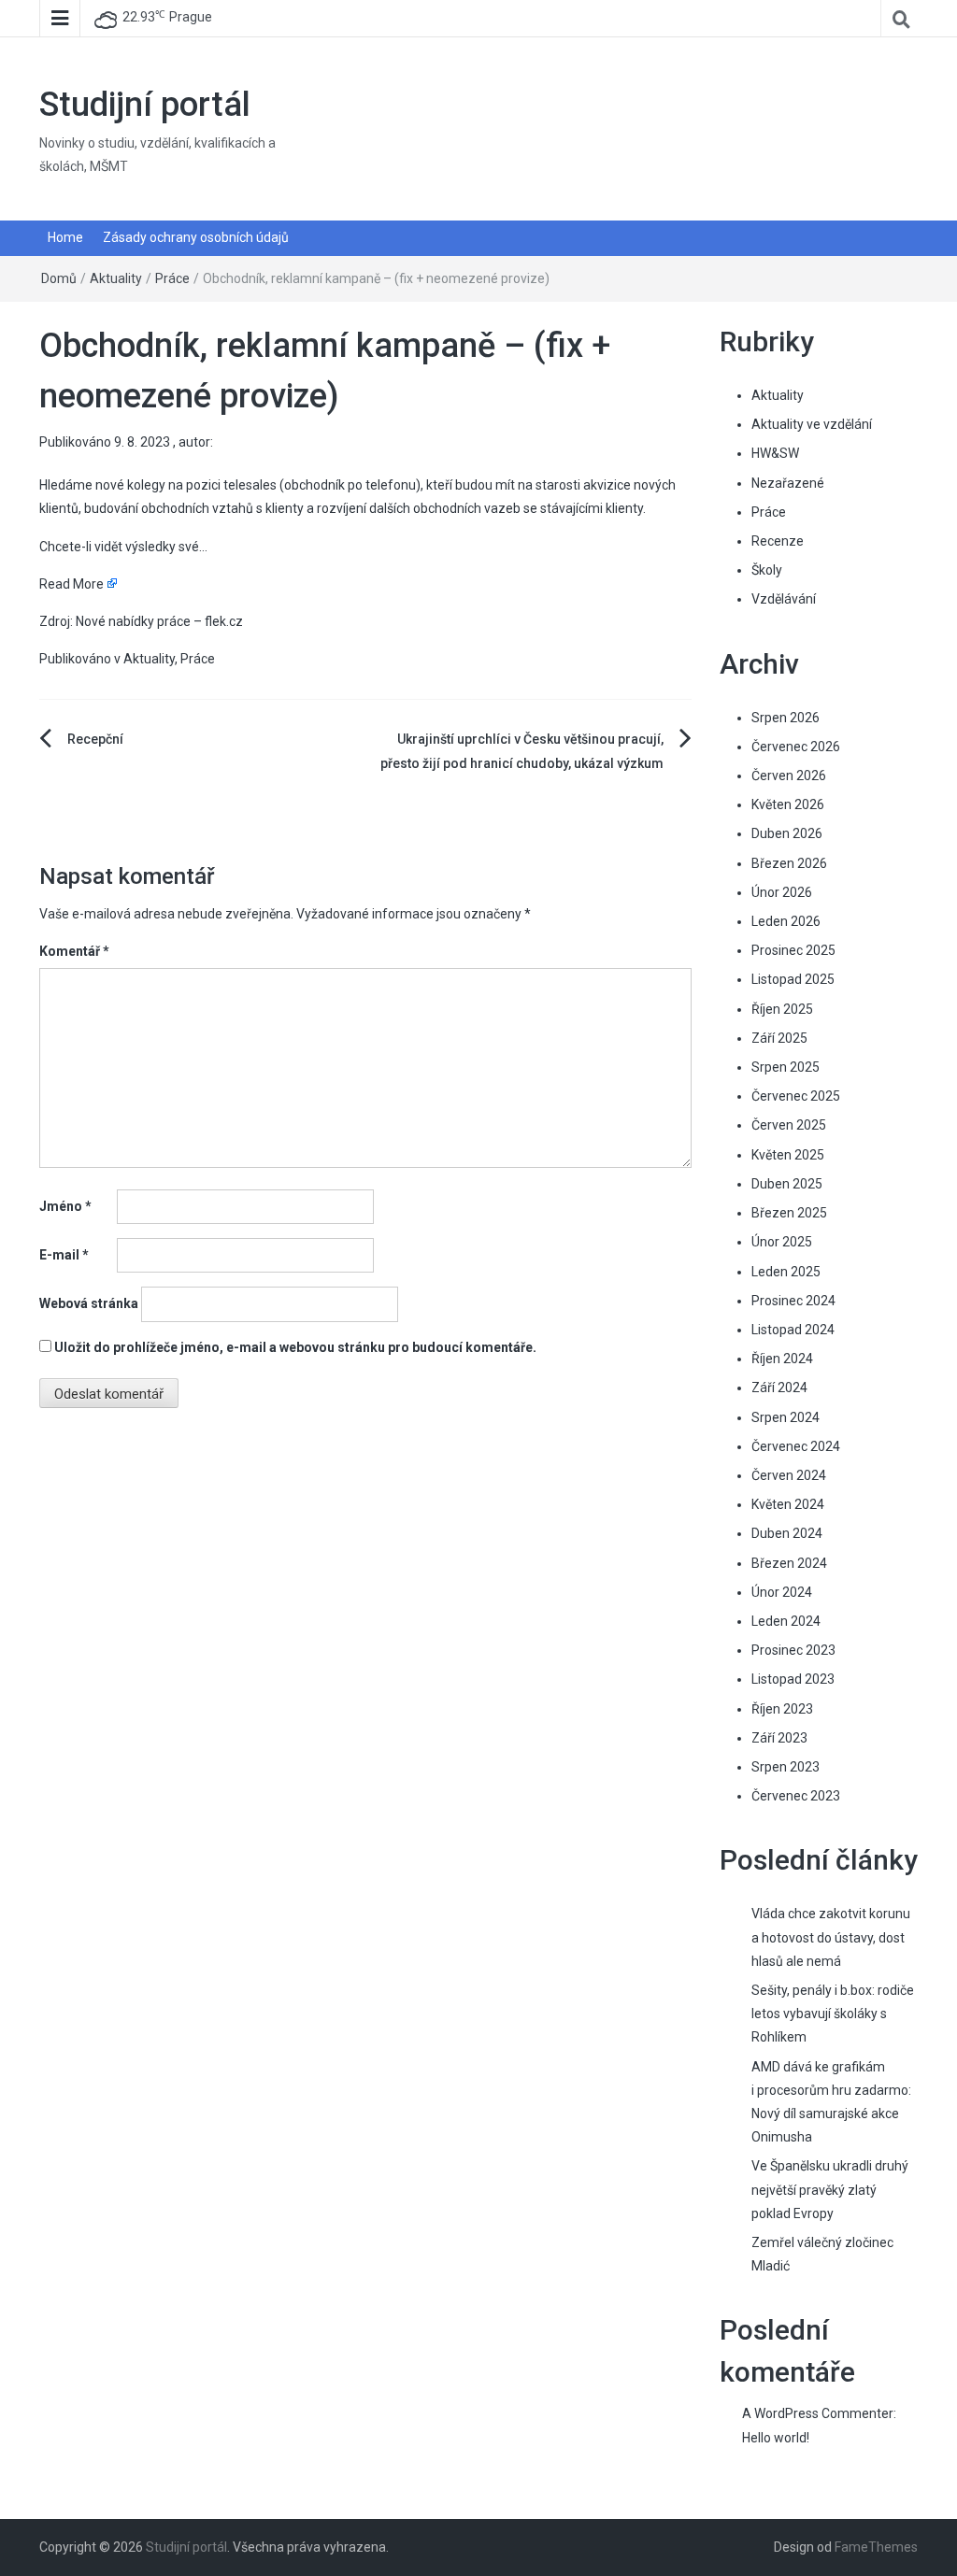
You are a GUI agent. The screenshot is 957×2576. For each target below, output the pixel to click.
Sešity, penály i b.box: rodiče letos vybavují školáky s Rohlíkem (833, 2014)
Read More (71, 584)
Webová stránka (89, 1303)
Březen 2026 (789, 863)
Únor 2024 (782, 1592)
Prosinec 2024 (793, 1301)
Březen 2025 (789, 1213)
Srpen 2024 (786, 1417)
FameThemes (876, 2547)
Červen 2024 (789, 1475)
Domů (59, 278)
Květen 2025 (788, 1155)
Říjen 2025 (782, 1009)
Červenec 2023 (796, 1796)
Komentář (74, 951)
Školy (767, 570)
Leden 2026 (786, 921)
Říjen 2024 (782, 1359)
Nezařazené (788, 483)
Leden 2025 (786, 1272)
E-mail (64, 1255)
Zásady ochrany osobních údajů (196, 237)
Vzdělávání (784, 599)
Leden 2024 (786, 1621)
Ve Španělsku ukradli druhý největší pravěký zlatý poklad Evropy (830, 2189)
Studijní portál (145, 105)
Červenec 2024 (796, 1446)
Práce (172, 278)
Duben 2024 (787, 1533)
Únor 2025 (782, 1242)
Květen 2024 (788, 1504)
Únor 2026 (782, 892)
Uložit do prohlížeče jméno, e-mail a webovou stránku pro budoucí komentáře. (295, 1347)
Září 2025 (779, 1038)
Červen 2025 (789, 1125)
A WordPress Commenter (818, 2413)
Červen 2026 (789, 776)
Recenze (778, 541)
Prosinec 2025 (793, 950)
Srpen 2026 (786, 718)
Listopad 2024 (793, 1330)
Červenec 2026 (796, 747)
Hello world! (776, 2438)
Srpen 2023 (786, 1767)
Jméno (65, 1206)
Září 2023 (779, 1738)
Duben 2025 (787, 1184)
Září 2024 (779, 1388)
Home (65, 237)
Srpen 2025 (786, 1067)
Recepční (95, 739)
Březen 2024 (789, 1563)
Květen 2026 (788, 804)
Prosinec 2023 (793, 1650)
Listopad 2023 (793, 1679)
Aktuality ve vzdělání (812, 424)
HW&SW (775, 453)
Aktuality (116, 278)
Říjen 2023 (782, 1709)
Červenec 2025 (796, 1096)
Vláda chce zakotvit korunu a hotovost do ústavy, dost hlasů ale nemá (831, 1937)
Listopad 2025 (793, 979)
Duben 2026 (787, 833)
